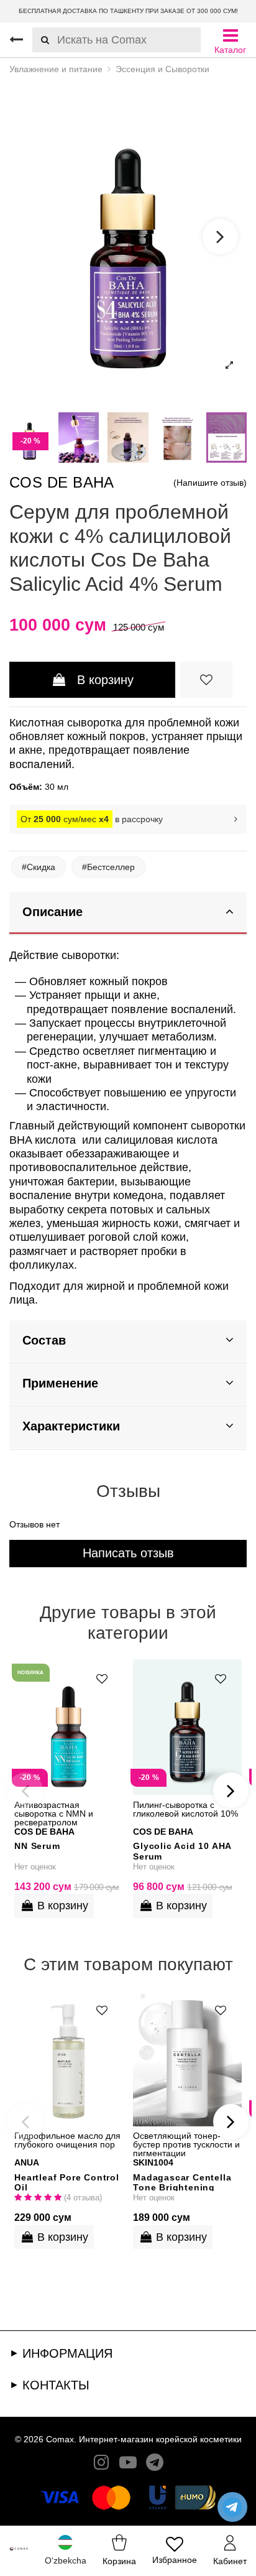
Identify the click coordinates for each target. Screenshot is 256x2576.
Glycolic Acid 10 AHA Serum (182, 1851)
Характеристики (71, 1426)
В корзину (105, 680)
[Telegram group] (155, 2465)
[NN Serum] (69, 1727)
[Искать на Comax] (41, 40)
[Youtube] (128, 2465)
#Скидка (39, 867)
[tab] (128, 913)
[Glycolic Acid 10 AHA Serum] (187, 1727)
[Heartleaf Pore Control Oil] (69, 2059)
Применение (60, 1383)
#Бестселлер (108, 867)
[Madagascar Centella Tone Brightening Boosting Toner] (187, 2059)
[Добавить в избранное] (206, 680)
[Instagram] (101, 2465)
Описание (53, 912)
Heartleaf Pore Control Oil (67, 2182)
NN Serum (37, 1846)
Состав (44, 1340)
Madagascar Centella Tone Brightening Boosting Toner (182, 2182)
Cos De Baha (62, 482)
